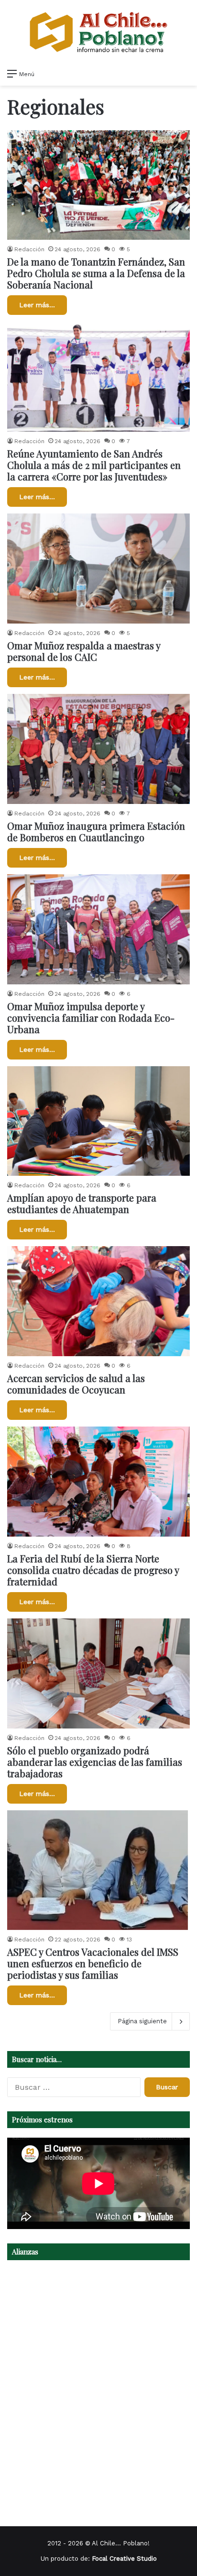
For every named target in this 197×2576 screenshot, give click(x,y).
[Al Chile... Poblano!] (98, 32)
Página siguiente (142, 2021)
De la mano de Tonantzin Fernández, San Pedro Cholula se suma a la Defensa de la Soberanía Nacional (96, 273)
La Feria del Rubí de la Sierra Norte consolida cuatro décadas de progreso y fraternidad (93, 1570)
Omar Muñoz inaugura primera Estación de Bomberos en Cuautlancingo (96, 831)
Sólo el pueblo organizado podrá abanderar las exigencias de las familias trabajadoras (95, 1762)
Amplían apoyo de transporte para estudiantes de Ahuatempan (82, 1203)
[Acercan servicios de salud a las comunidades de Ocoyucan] (98, 1301)
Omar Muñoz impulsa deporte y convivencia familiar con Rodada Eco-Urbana (91, 1018)
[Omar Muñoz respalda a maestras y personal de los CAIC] (98, 569)
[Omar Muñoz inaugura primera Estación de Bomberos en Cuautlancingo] (98, 749)
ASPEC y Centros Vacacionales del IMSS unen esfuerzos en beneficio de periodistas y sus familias (93, 1963)
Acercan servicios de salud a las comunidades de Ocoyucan (76, 1384)
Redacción (29, 249)
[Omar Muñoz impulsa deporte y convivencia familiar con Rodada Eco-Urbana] (98, 929)
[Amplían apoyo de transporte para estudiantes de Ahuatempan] (98, 1121)
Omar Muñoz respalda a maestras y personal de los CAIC (84, 651)
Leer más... (37, 305)
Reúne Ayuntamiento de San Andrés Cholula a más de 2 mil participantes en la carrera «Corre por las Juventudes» (94, 465)
